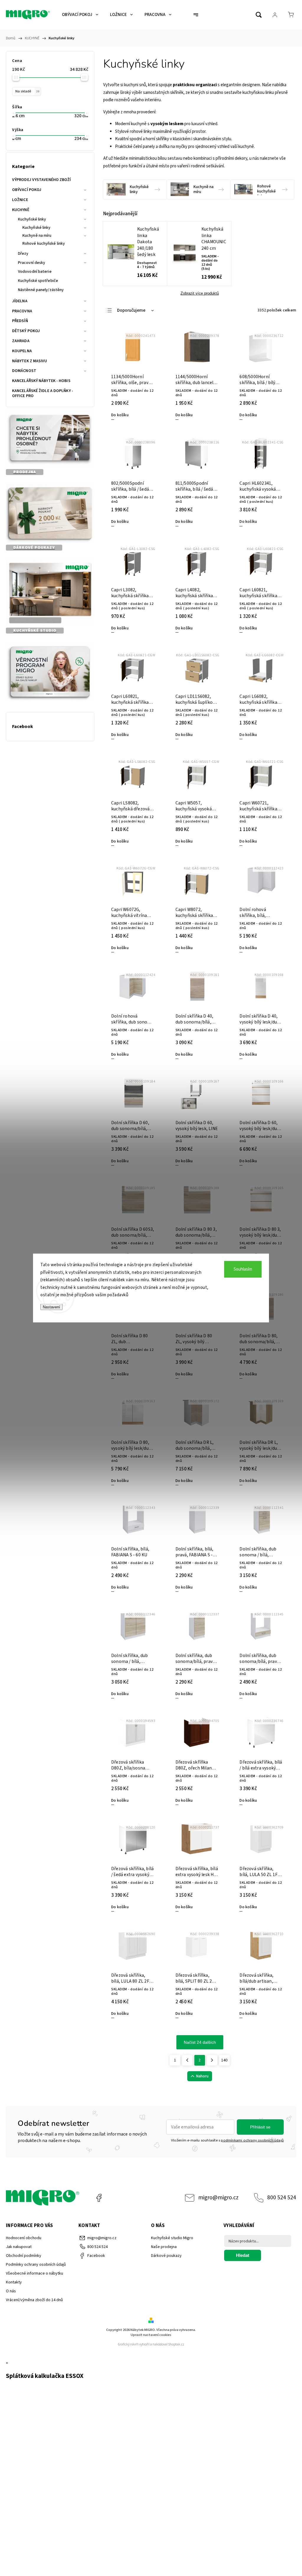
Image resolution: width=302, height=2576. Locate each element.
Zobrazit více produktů (200, 293)
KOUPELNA (22, 351)
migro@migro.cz (218, 2198)
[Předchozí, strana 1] (187, 2060)
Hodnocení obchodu (24, 2238)
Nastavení (51, 1307)
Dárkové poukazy (166, 2256)
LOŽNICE (20, 200)
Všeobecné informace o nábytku (35, 2273)
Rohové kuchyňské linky (44, 244)
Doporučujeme (131, 310)
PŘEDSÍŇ (20, 321)
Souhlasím (243, 1269)
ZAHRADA (21, 341)
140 (224, 2060)
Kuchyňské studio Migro (172, 2238)
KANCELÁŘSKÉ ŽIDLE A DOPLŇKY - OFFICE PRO (43, 393)
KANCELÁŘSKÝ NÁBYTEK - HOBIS (41, 381)
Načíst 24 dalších (200, 2042)
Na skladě (27, 91)
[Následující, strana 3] (212, 2060)
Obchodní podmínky (24, 2256)
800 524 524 (282, 2198)
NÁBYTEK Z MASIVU (30, 361)
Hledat (243, 2255)
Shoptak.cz (176, 2344)
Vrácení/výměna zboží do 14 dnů (34, 2300)
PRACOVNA (22, 311)
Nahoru (202, 2076)
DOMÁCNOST (24, 371)
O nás (11, 2291)
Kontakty (14, 2282)
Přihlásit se (260, 2127)
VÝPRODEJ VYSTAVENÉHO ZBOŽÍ (42, 180)
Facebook (99, 2198)
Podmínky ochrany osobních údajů (36, 2265)
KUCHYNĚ (21, 210)
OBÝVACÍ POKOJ (27, 190)
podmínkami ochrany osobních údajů (252, 2140)
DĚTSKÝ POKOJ (26, 331)
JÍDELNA (20, 301)
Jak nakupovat (19, 2247)
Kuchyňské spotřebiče (38, 281)
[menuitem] (80, 15)
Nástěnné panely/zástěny (41, 290)
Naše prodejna (164, 2247)
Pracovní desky (32, 263)
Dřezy (23, 254)
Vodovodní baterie (35, 272)
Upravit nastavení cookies (151, 2335)
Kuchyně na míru (37, 236)
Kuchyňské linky (32, 219)
